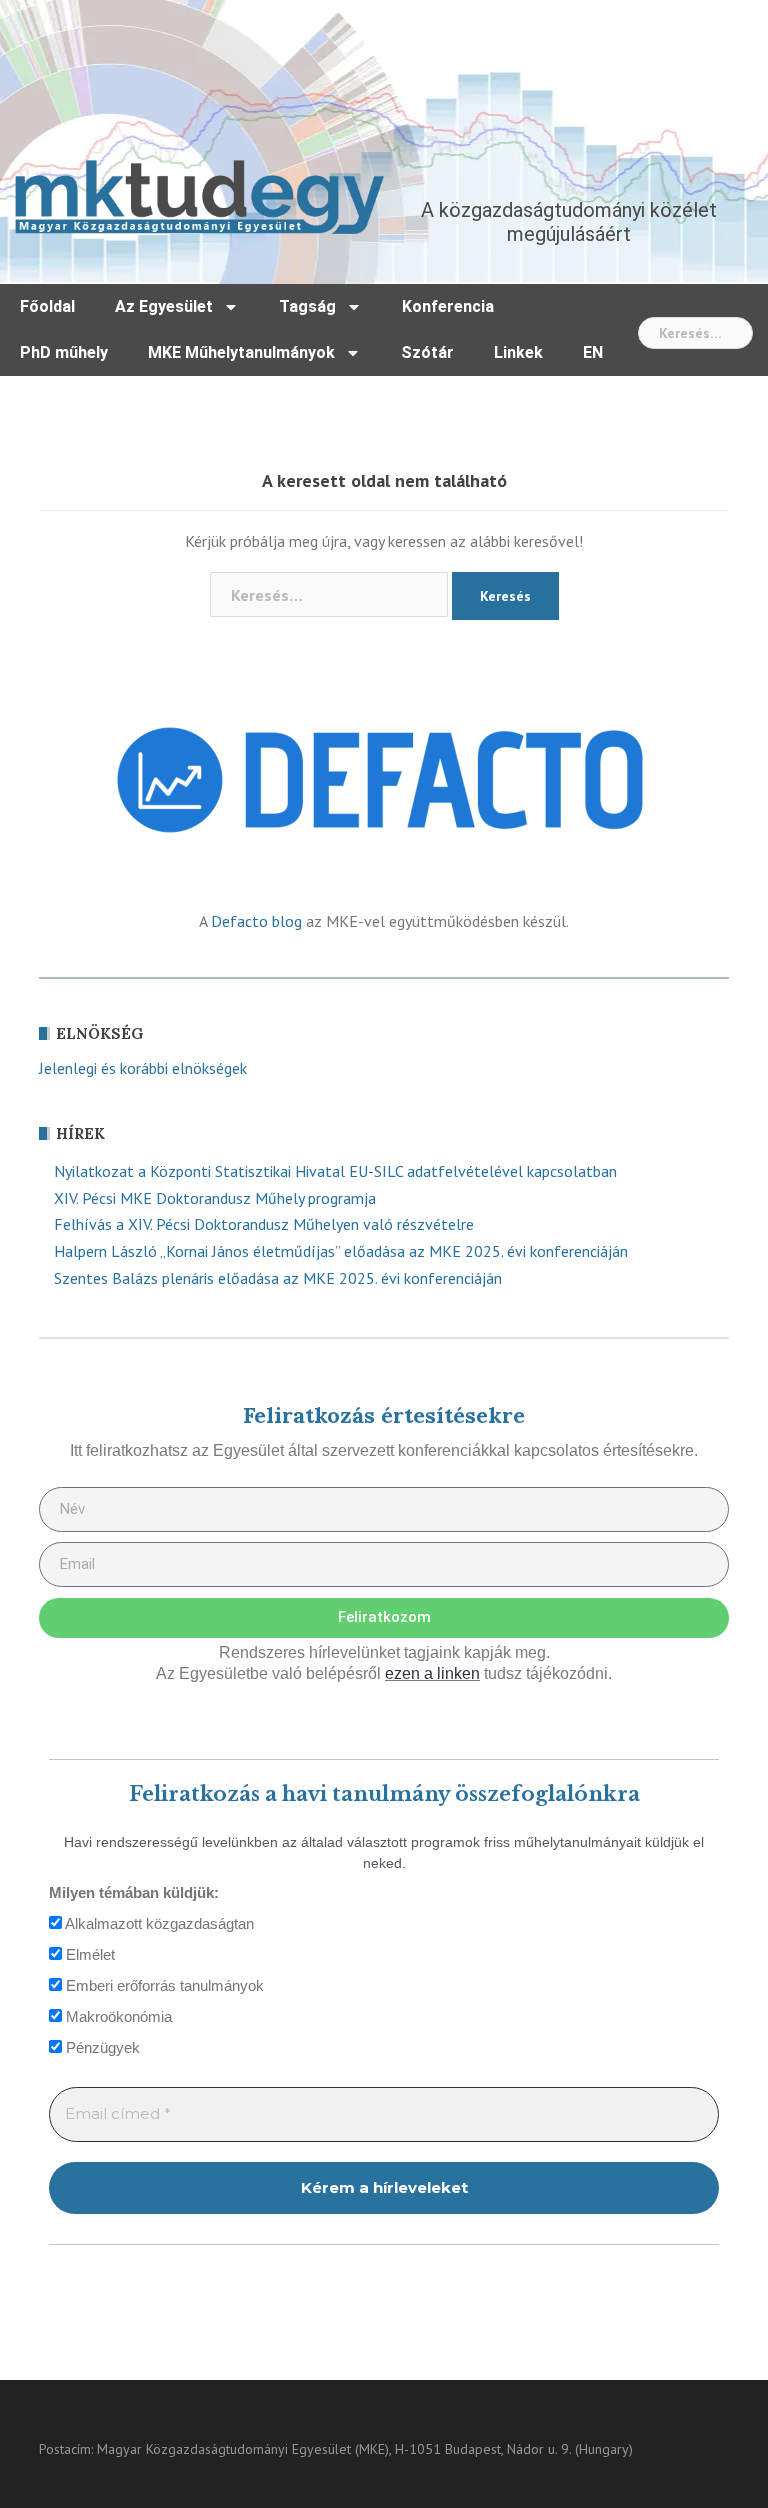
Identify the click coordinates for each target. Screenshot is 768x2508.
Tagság (307, 306)
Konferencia (448, 306)
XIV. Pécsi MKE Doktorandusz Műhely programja (215, 1198)
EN (593, 352)
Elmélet (88, 1954)
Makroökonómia (117, 2016)
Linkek (518, 352)
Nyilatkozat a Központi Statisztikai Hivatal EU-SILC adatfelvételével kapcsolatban (335, 1171)
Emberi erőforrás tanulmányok (163, 1985)
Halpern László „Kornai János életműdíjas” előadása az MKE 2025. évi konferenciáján (341, 1251)
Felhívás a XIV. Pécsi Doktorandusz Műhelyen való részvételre (264, 1224)
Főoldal (47, 306)
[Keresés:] (695, 333)
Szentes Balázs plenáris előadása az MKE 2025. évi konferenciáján (278, 1278)
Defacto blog (256, 921)
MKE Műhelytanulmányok (241, 352)
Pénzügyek (101, 2047)
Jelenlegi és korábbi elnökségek (143, 1068)
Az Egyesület (164, 306)
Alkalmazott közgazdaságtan (158, 1923)
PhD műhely (64, 352)
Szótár (427, 352)
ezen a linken (432, 1673)
